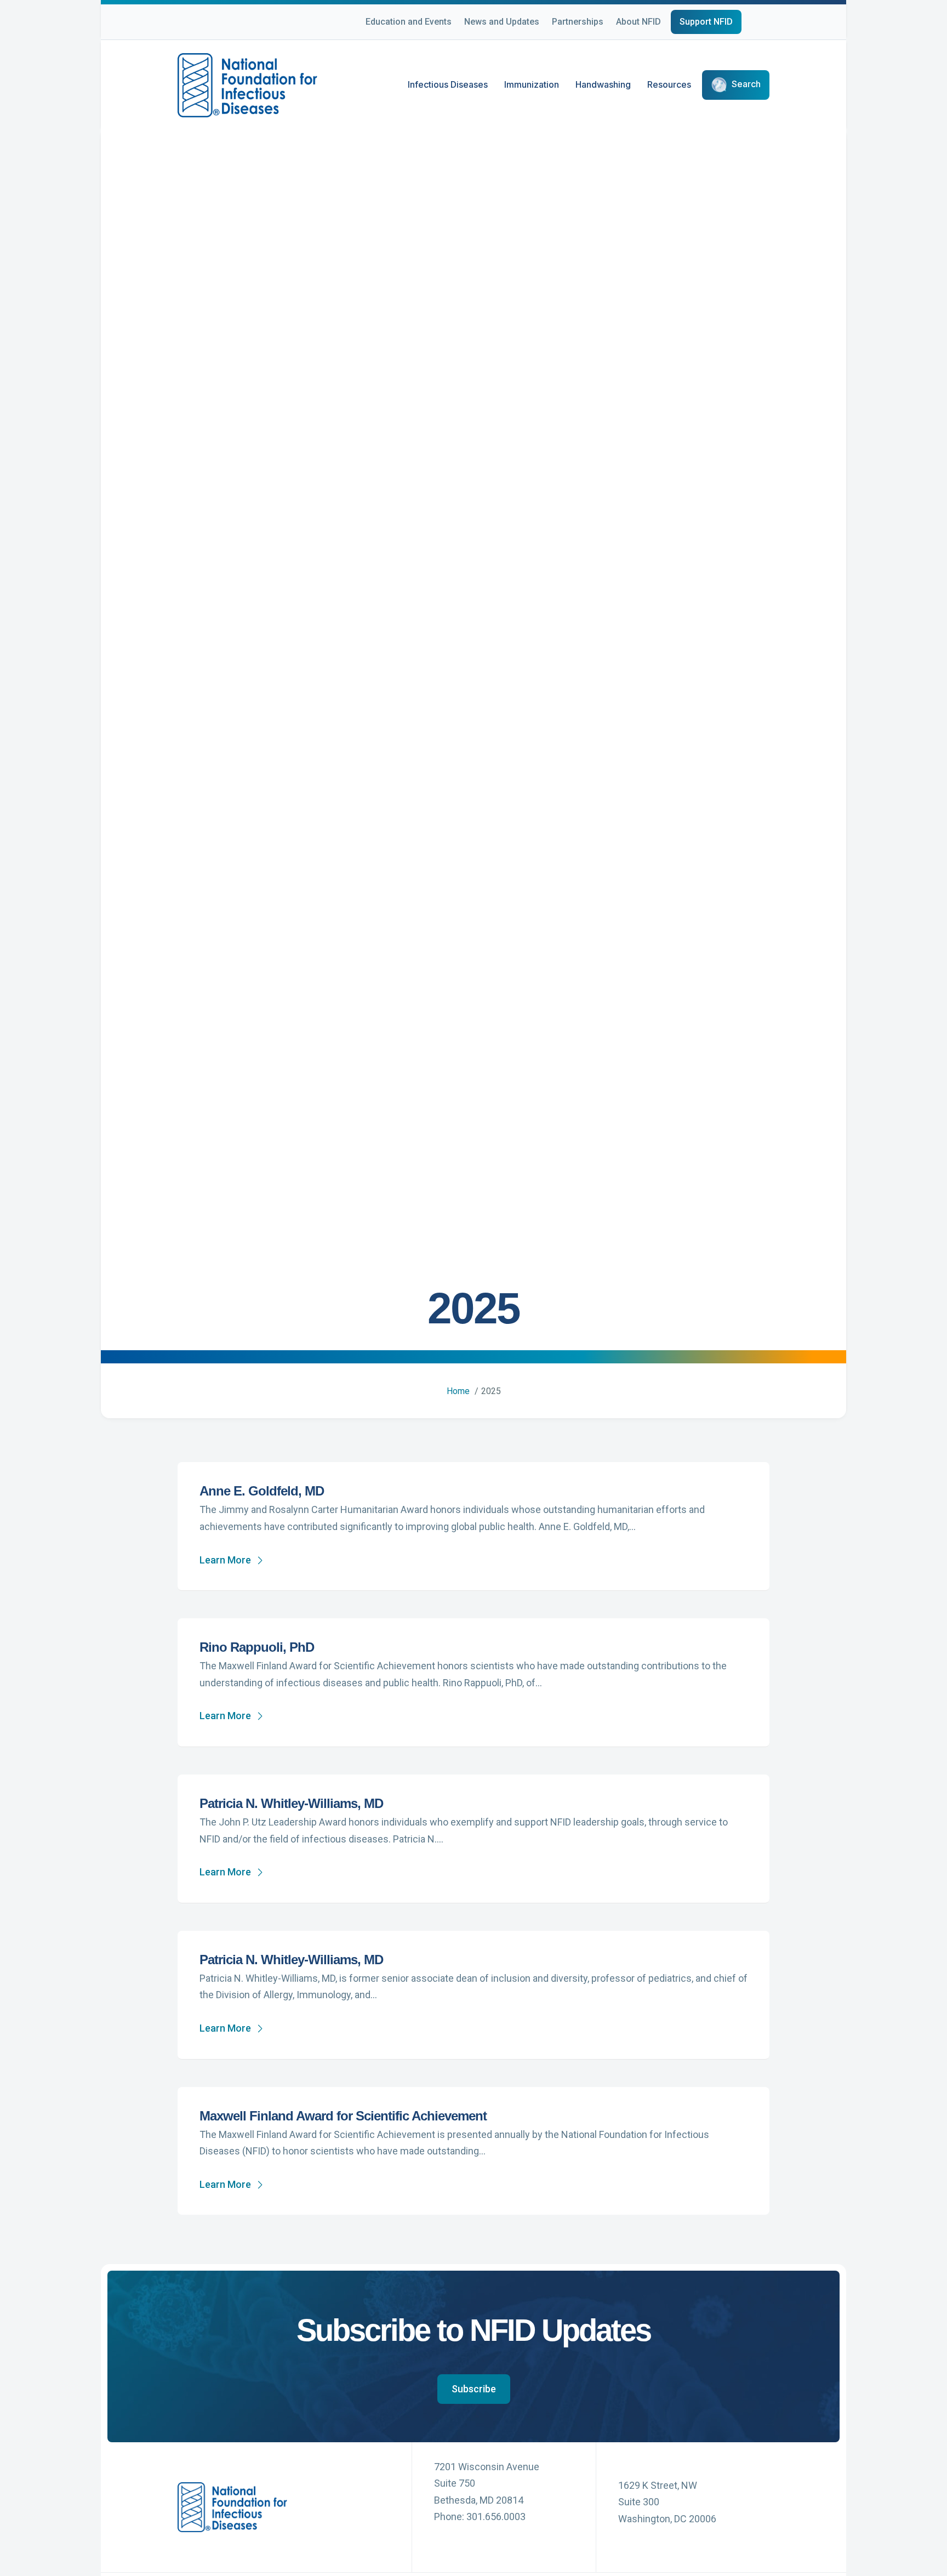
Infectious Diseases (448, 84)
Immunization (532, 84)
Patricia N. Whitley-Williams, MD (291, 1803)
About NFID (638, 22)
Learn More (225, 1560)
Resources (669, 84)
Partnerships (578, 22)
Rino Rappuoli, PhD (257, 1647)
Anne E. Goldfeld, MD (262, 1491)
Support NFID (706, 22)
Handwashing (603, 84)
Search (746, 84)
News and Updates (502, 22)
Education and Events (409, 22)
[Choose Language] (769, 24)
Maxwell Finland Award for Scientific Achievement (343, 2116)
